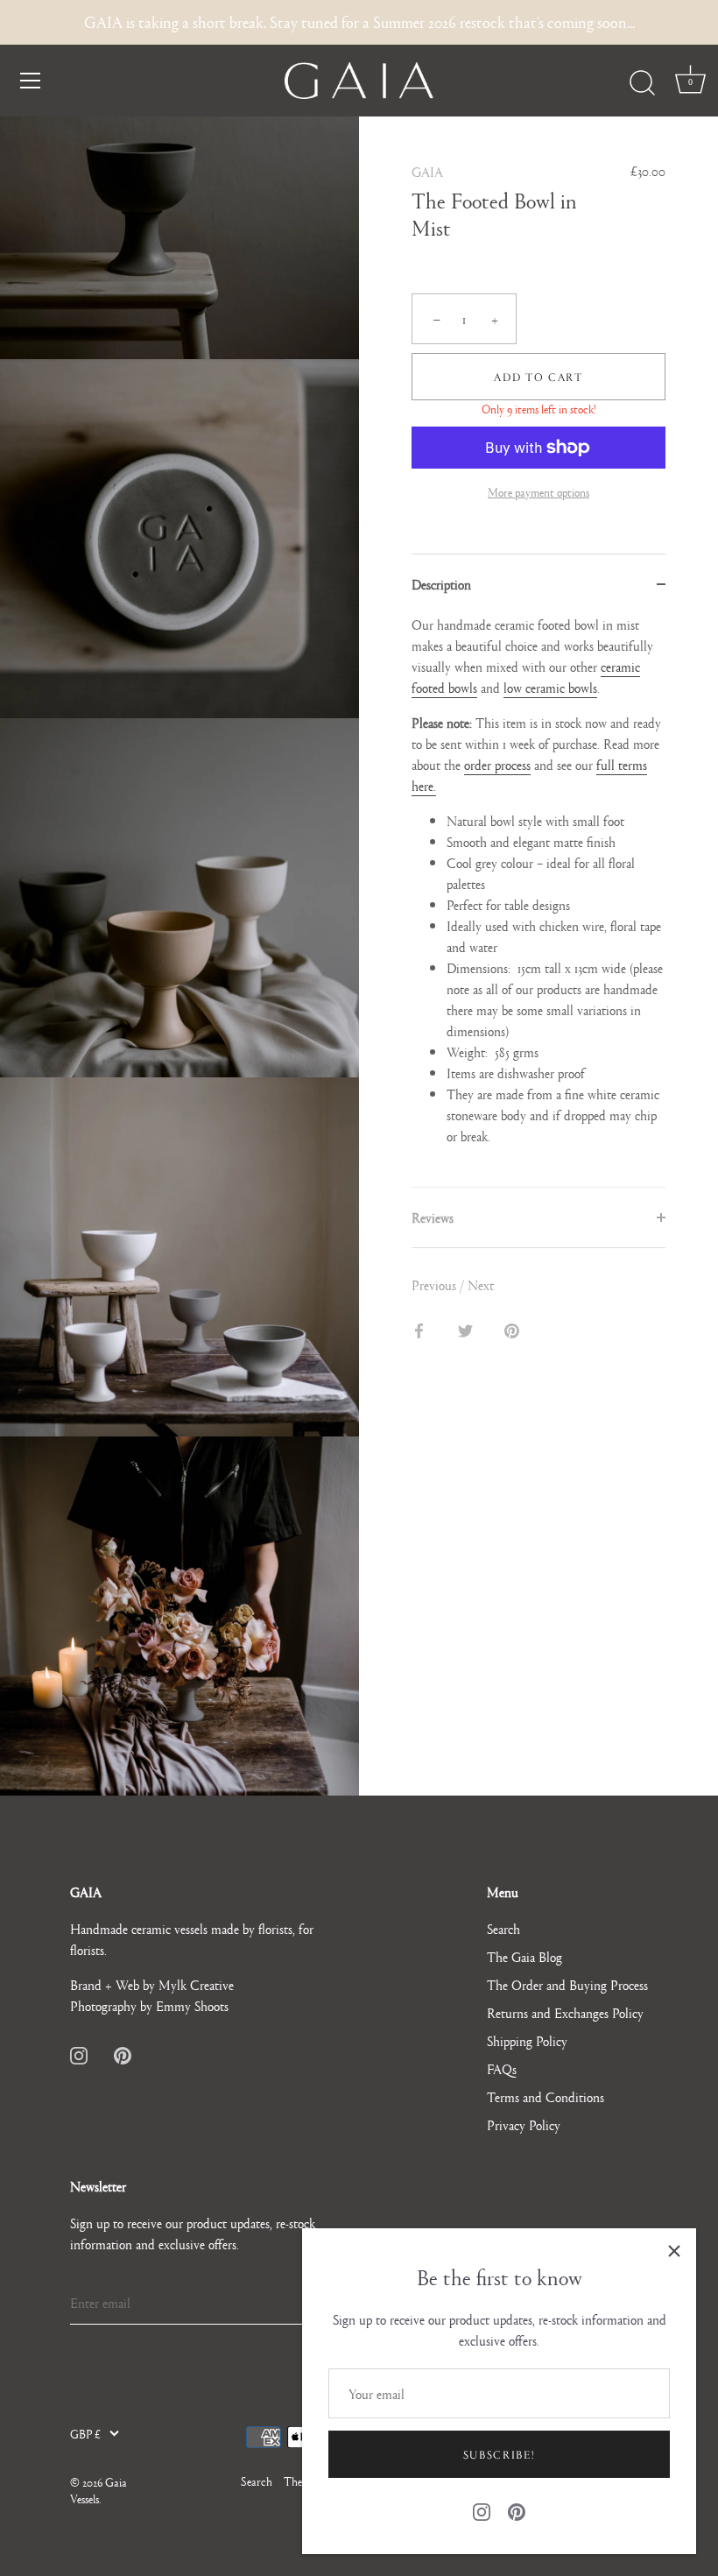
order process (497, 764)
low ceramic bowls (550, 687)
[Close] (674, 2250)
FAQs (502, 2068)
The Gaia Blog (524, 1956)
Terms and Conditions (546, 2096)
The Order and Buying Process (567, 1984)
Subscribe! (500, 2454)
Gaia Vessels (99, 2490)
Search (503, 1928)
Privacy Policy (524, 2124)
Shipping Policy (527, 2040)
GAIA (427, 171)
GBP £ (85, 2434)
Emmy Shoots (192, 2005)
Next (481, 1284)
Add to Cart (538, 377)
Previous (436, 1284)
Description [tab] (441, 584)
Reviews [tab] (433, 1217)
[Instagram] (482, 2509)
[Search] (642, 83)
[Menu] (31, 81)
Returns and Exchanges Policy (565, 2012)
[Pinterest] (517, 2509)
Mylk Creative (196, 1984)
